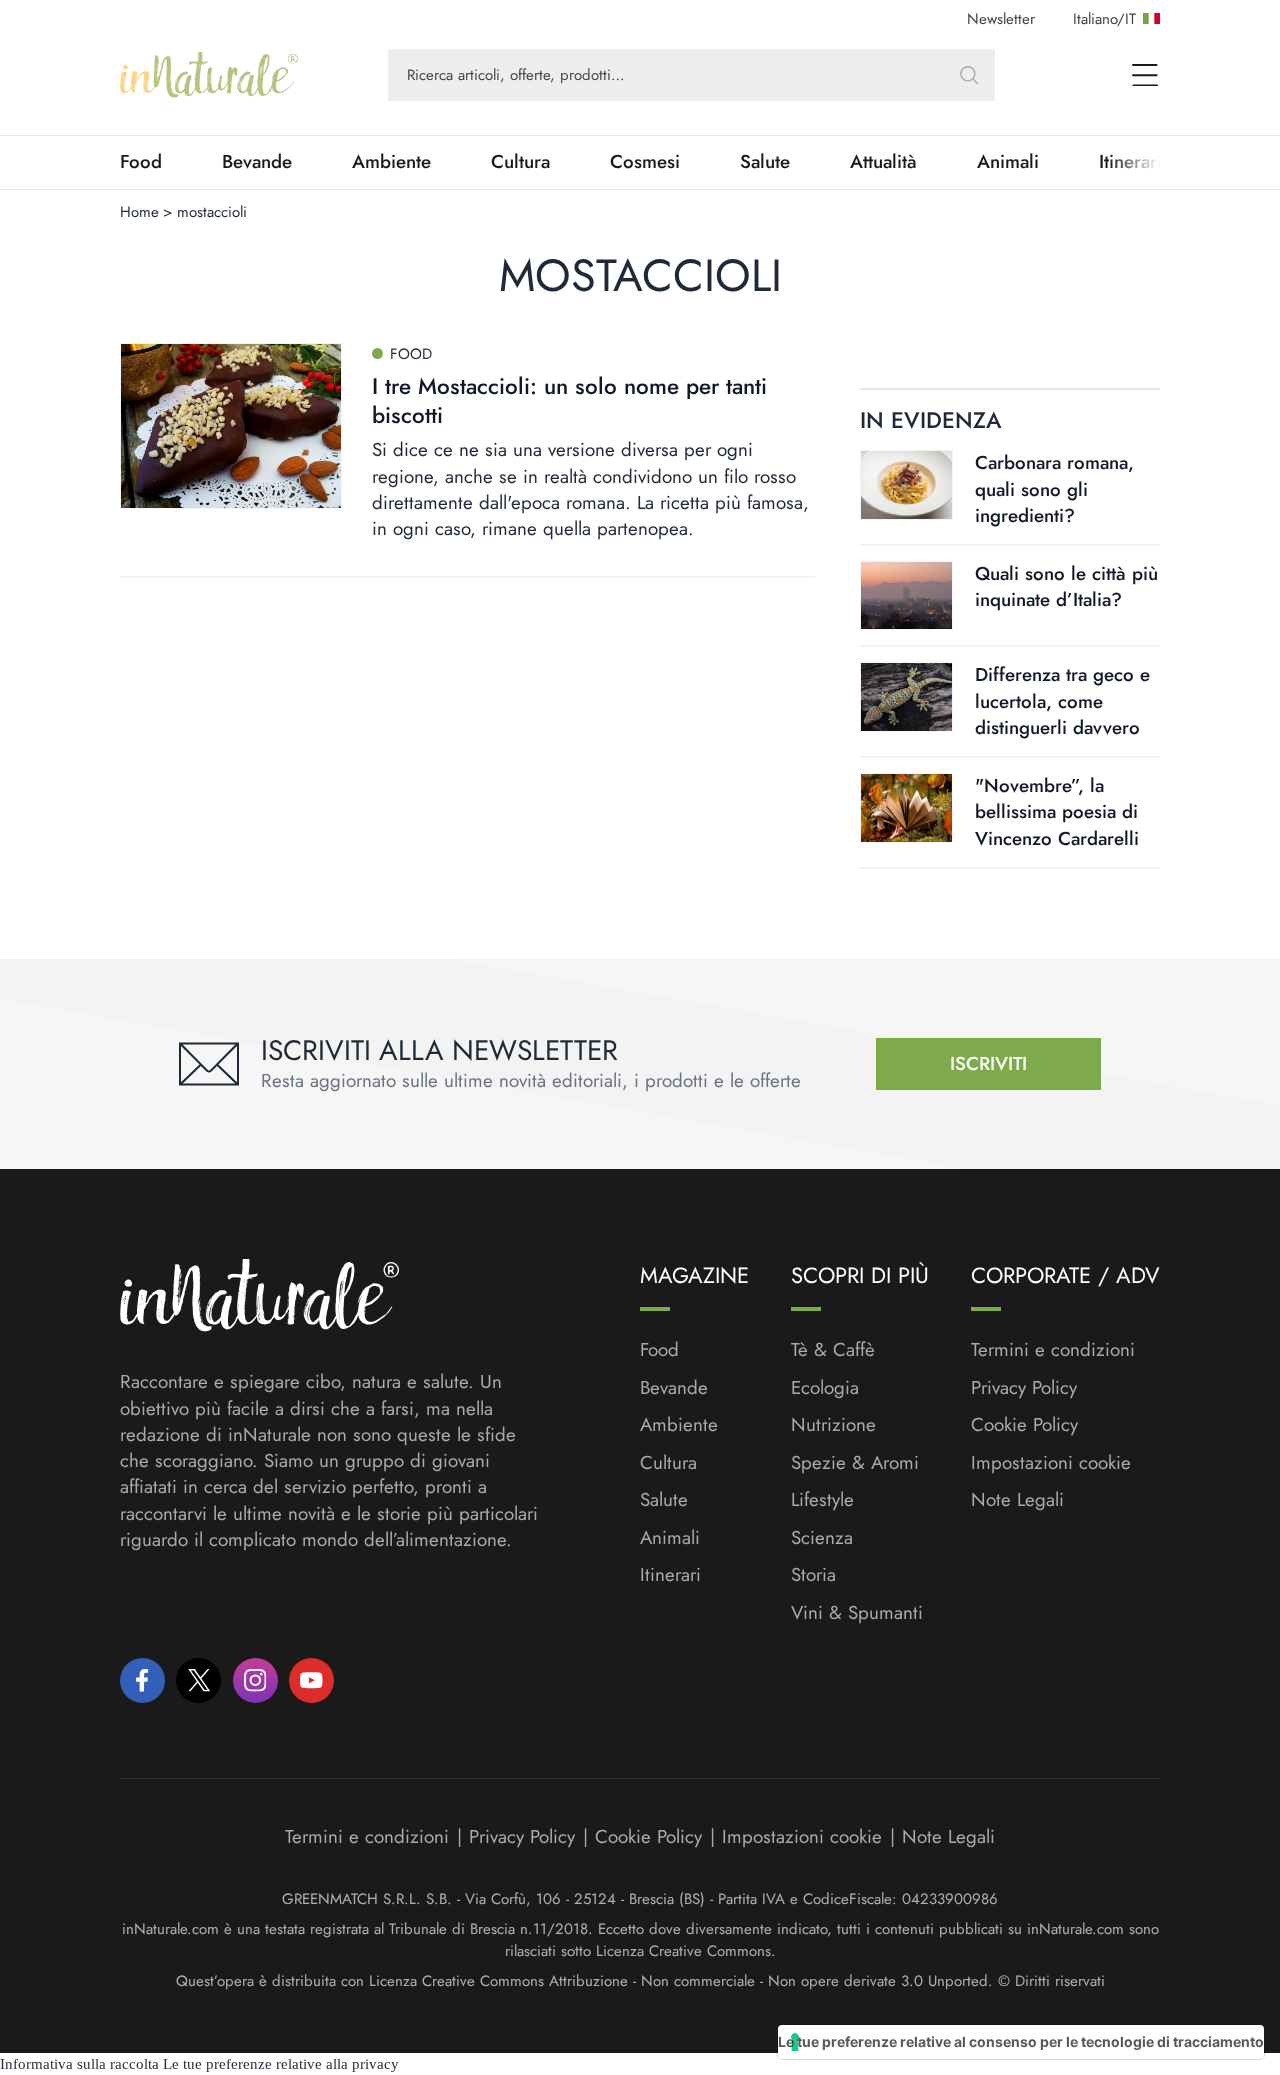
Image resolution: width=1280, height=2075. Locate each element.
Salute (765, 162)
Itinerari (670, 1575)
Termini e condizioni (1053, 1350)
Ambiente (391, 162)
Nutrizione (833, 1425)
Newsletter (1001, 19)
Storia (813, 1575)
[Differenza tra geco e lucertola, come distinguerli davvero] (906, 696)
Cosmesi (645, 162)
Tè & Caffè (833, 1350)
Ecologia (825, 1388)
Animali (1008, 162)
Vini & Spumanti (857, 1613)
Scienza (822, 1538)
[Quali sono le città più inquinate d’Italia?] (906, 595)
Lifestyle (822, 1500)
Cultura (520, 162)
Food (141, 162)
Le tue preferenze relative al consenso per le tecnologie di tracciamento (1021, 2041)
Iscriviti (988, 1063)
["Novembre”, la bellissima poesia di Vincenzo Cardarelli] (906, 807)
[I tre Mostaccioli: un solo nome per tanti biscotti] (231, 426)
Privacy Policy (1024, 1387)
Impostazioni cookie (1051, 1462)
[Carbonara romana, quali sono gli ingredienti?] (906, 484)
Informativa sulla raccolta (79, 2064)
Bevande (257, 162)
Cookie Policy (1024, 1424)
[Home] (209, 75)
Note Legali (1017, 1500)
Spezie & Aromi (855, 1463)
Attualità (883, 162)
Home (139, 212)
